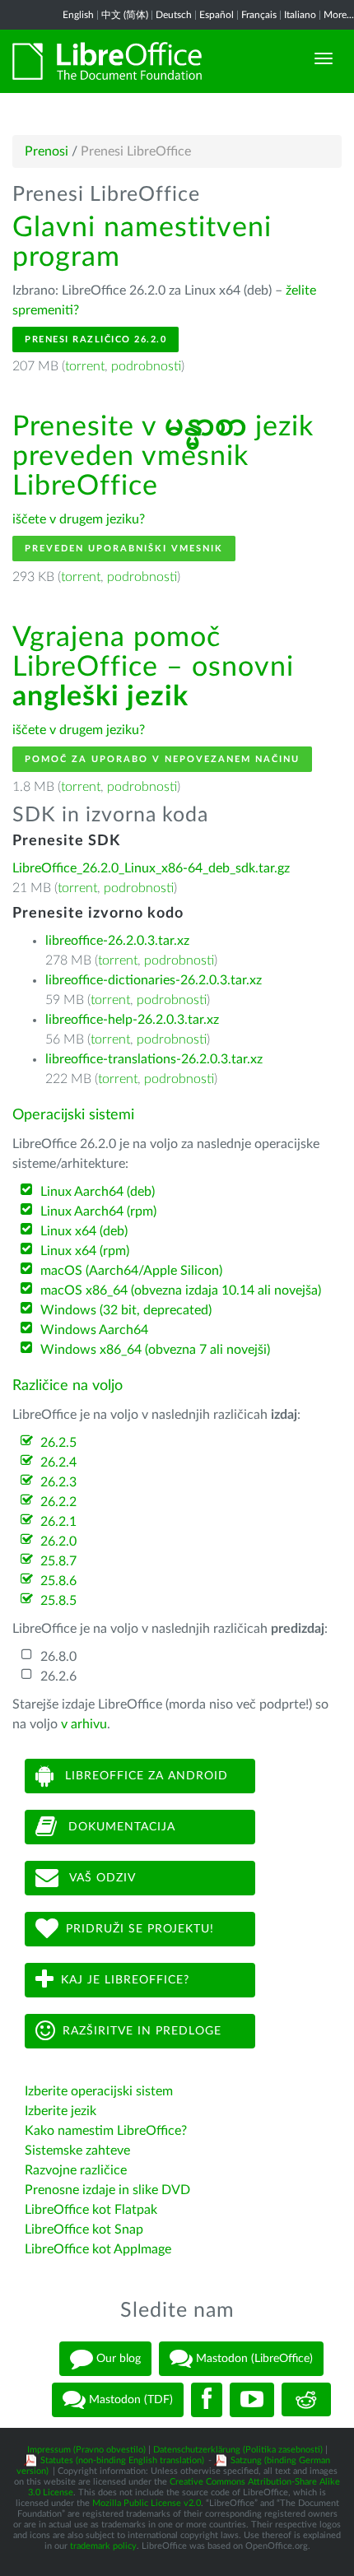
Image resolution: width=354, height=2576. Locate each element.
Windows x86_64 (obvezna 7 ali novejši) (155, 1350)
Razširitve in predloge (142, 2031)
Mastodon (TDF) (129, 2399)
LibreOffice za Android (144, 1776)
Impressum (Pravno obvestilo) (86, 2450)
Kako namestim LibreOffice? (106, 2131)
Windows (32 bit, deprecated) (126, 1310)
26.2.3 (58, 1482)
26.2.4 (58, 1462)
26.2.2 (58, 1502)
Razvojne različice (76, 2170)
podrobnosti (146, 366)
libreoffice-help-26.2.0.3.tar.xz (132, 1020)
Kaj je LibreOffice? (125, 1980)
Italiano (300, 15)
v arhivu (84, 1724)
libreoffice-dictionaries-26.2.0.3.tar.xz (154, 980)
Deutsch (174, 15)
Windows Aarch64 (94, 1330)
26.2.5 (58, 1443)
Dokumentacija (120, 1827)
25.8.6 (58, 1581)
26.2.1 (58, 1522)
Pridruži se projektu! (140, 1929)
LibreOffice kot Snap (84, 2230)
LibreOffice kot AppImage (98, 2249)
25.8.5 (58, 1601)
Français (259, 15)
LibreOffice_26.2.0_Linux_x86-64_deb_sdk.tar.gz (151, 868)
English (78, 15)
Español (217, 15)
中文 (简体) (125, 15)
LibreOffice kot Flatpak (91, 2210)
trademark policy (103, 2546)
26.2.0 (58, 1541)
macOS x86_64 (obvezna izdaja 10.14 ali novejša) (181, 1290)
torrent (85, 366)
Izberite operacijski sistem (99, 2091)
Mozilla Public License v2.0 (147, 2503)
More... (339, 15)
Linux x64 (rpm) (85, 1251)
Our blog (117, 2358)
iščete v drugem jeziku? (79, 519)
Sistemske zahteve (77, 2151)
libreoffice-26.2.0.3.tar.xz (117, 941)
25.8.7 (58, 1561)
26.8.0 (58, 1657)
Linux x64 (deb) (84, 1231)
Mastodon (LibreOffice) (253, 2358)
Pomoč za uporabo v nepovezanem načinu (162, 759)
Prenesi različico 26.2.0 (95, 339)
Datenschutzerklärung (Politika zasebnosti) (238, 2450)
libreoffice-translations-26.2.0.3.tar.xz (154, 1059)
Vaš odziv (101, 1878)
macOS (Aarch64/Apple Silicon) (131, 1271)
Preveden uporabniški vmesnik (124, 549)
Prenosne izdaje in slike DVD (107, 2190)
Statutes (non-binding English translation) (122, 2460)
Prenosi (47, 151)
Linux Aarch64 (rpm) (98, 1211)
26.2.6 (58, 1676)
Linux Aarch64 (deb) (98, 1192)
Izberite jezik (61, 2111)
